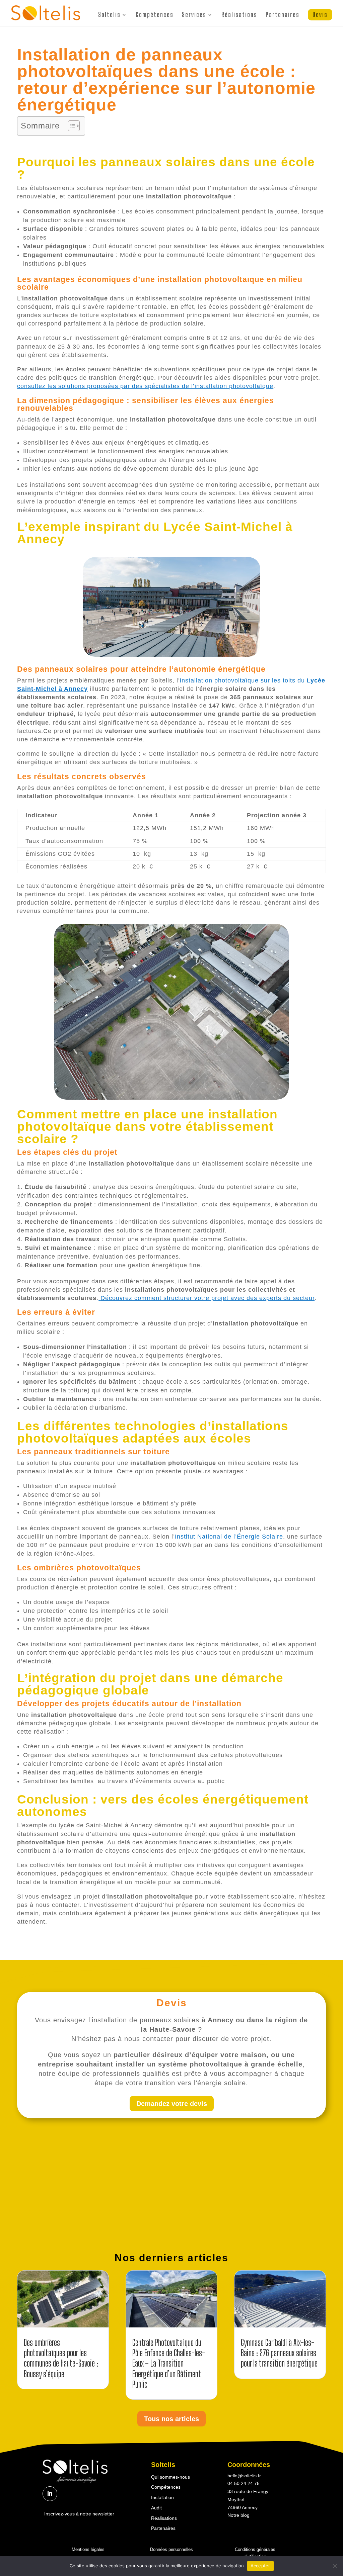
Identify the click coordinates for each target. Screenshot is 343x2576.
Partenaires (283, 15)
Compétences (155, 15)
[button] (71, 126)
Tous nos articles (171, 2419)
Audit (156, 2508)
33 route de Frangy (248, 2491)
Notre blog (238, 2515)
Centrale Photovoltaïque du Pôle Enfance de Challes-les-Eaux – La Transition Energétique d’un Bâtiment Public (169, 2363)
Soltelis (109, 15)
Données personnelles (171, 2549)
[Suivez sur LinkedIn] (50, 2494)
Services (194, 15)
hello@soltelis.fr (244, 2476)
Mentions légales (88, 2549)
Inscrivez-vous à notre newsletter (79, 2514)
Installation (162, 2497)
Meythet (236, 2499)
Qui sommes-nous (170, 2477)
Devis (320, 15)
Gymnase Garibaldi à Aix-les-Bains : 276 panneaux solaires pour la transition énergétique (279, 2353)
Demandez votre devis (172, 2104)
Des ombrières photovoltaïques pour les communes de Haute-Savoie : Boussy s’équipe (61, 2358)
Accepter (260, 2566)
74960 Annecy (243, 2507)
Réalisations (239, 15)
